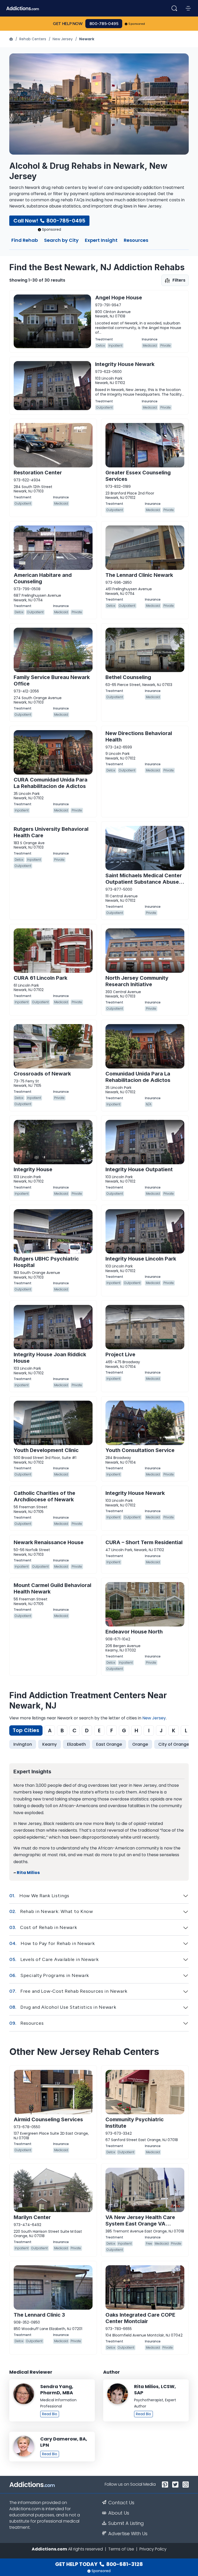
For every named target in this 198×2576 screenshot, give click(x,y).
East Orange (109, 1744)
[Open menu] (188, 8)
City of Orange (174, 1744)
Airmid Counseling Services (48, 2119)
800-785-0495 (104, 24)
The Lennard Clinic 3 (39, 2315)
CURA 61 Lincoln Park (40, 978)
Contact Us (121, 2503)
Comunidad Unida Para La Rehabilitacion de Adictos (138, 1077)
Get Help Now (68, 24)
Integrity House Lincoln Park (141, 1259)
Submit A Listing (126, 2523)
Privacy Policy (153, 2549)
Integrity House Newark (125, 364)
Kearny (49, 1744)
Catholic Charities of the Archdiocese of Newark (44, 1496)
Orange (140, 1744)
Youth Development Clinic (46, 1450)
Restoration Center (38, 473)
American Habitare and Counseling (43, 578)
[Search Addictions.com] (174, 8)
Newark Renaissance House (49, 1542)
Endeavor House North (134, 1632)
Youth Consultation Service (140, 1450)
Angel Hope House (119, 298)
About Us (119, 2513)
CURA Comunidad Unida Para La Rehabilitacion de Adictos (51, 783)
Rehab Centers (33, 39)
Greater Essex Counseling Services (138, 476)
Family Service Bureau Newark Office (52, 680)
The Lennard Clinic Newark (139, 575)
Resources (136, 241)
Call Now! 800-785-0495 (49, 221)
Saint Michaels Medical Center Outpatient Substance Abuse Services (144, 882)
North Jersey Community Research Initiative (137, 981)
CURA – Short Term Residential (144, 1542)
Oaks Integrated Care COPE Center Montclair (140, 2318)
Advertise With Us (128, 2534)
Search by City (61, 241)
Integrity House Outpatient (139, 1169)
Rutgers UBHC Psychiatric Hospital (46, 1262)
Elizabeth (76, 1744)
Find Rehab (25, 241)
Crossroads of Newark (42, 1074)
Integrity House (33, 1169)
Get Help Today (99, 2564)
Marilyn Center (32, 2217)
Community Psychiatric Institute (135, 2123)
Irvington (23, 1744)
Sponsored (137, 24)
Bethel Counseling (128, 677)
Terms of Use (121, 2549)
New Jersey (63, 39)
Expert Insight (101, 241)
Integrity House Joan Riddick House (50, 1358)
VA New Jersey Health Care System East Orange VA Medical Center (140, 2224)
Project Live (120, 1354)
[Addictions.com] (12, 39)
